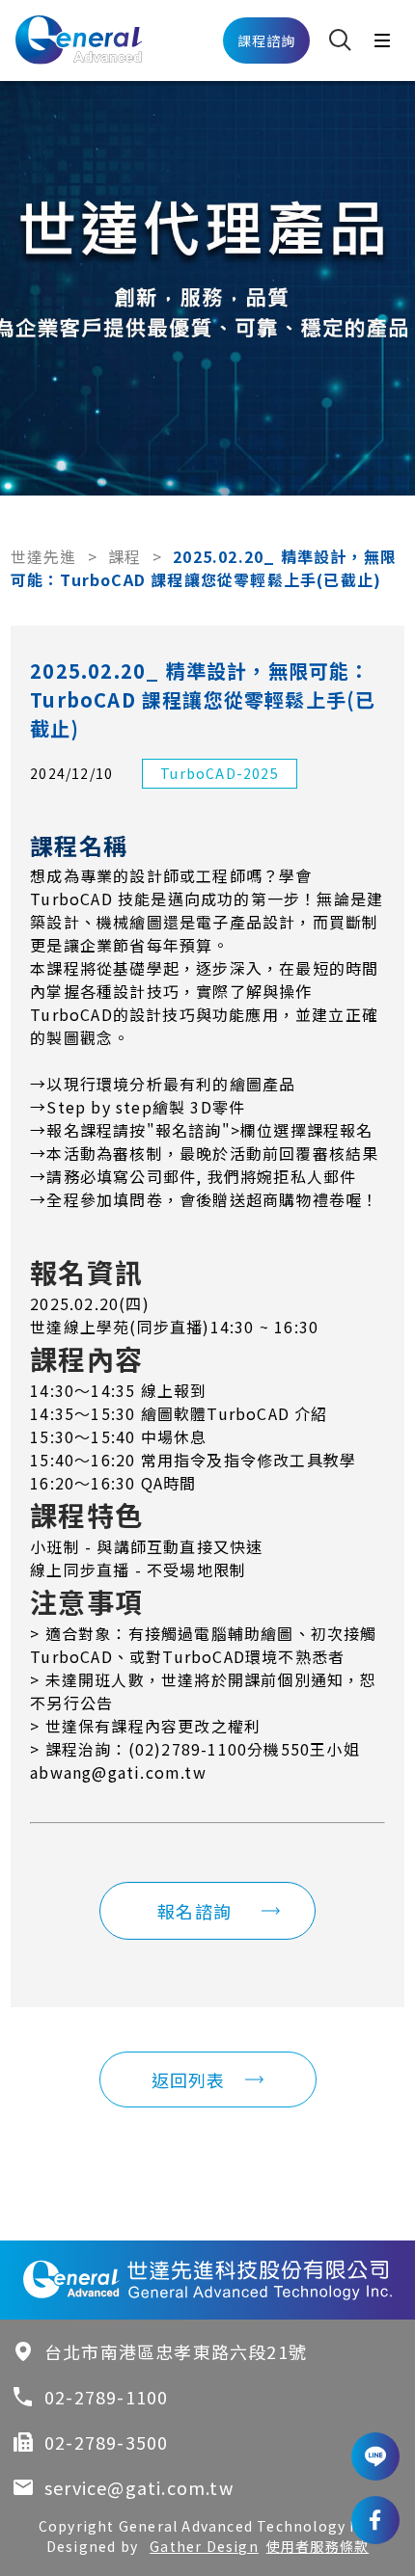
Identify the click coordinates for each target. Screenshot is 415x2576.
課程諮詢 (267, 40)
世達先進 (44, 556)
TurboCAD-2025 (220, 773)
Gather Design (204, 2546)
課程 (124, 556)
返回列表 (189, 2080)
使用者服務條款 (318, 2546)
